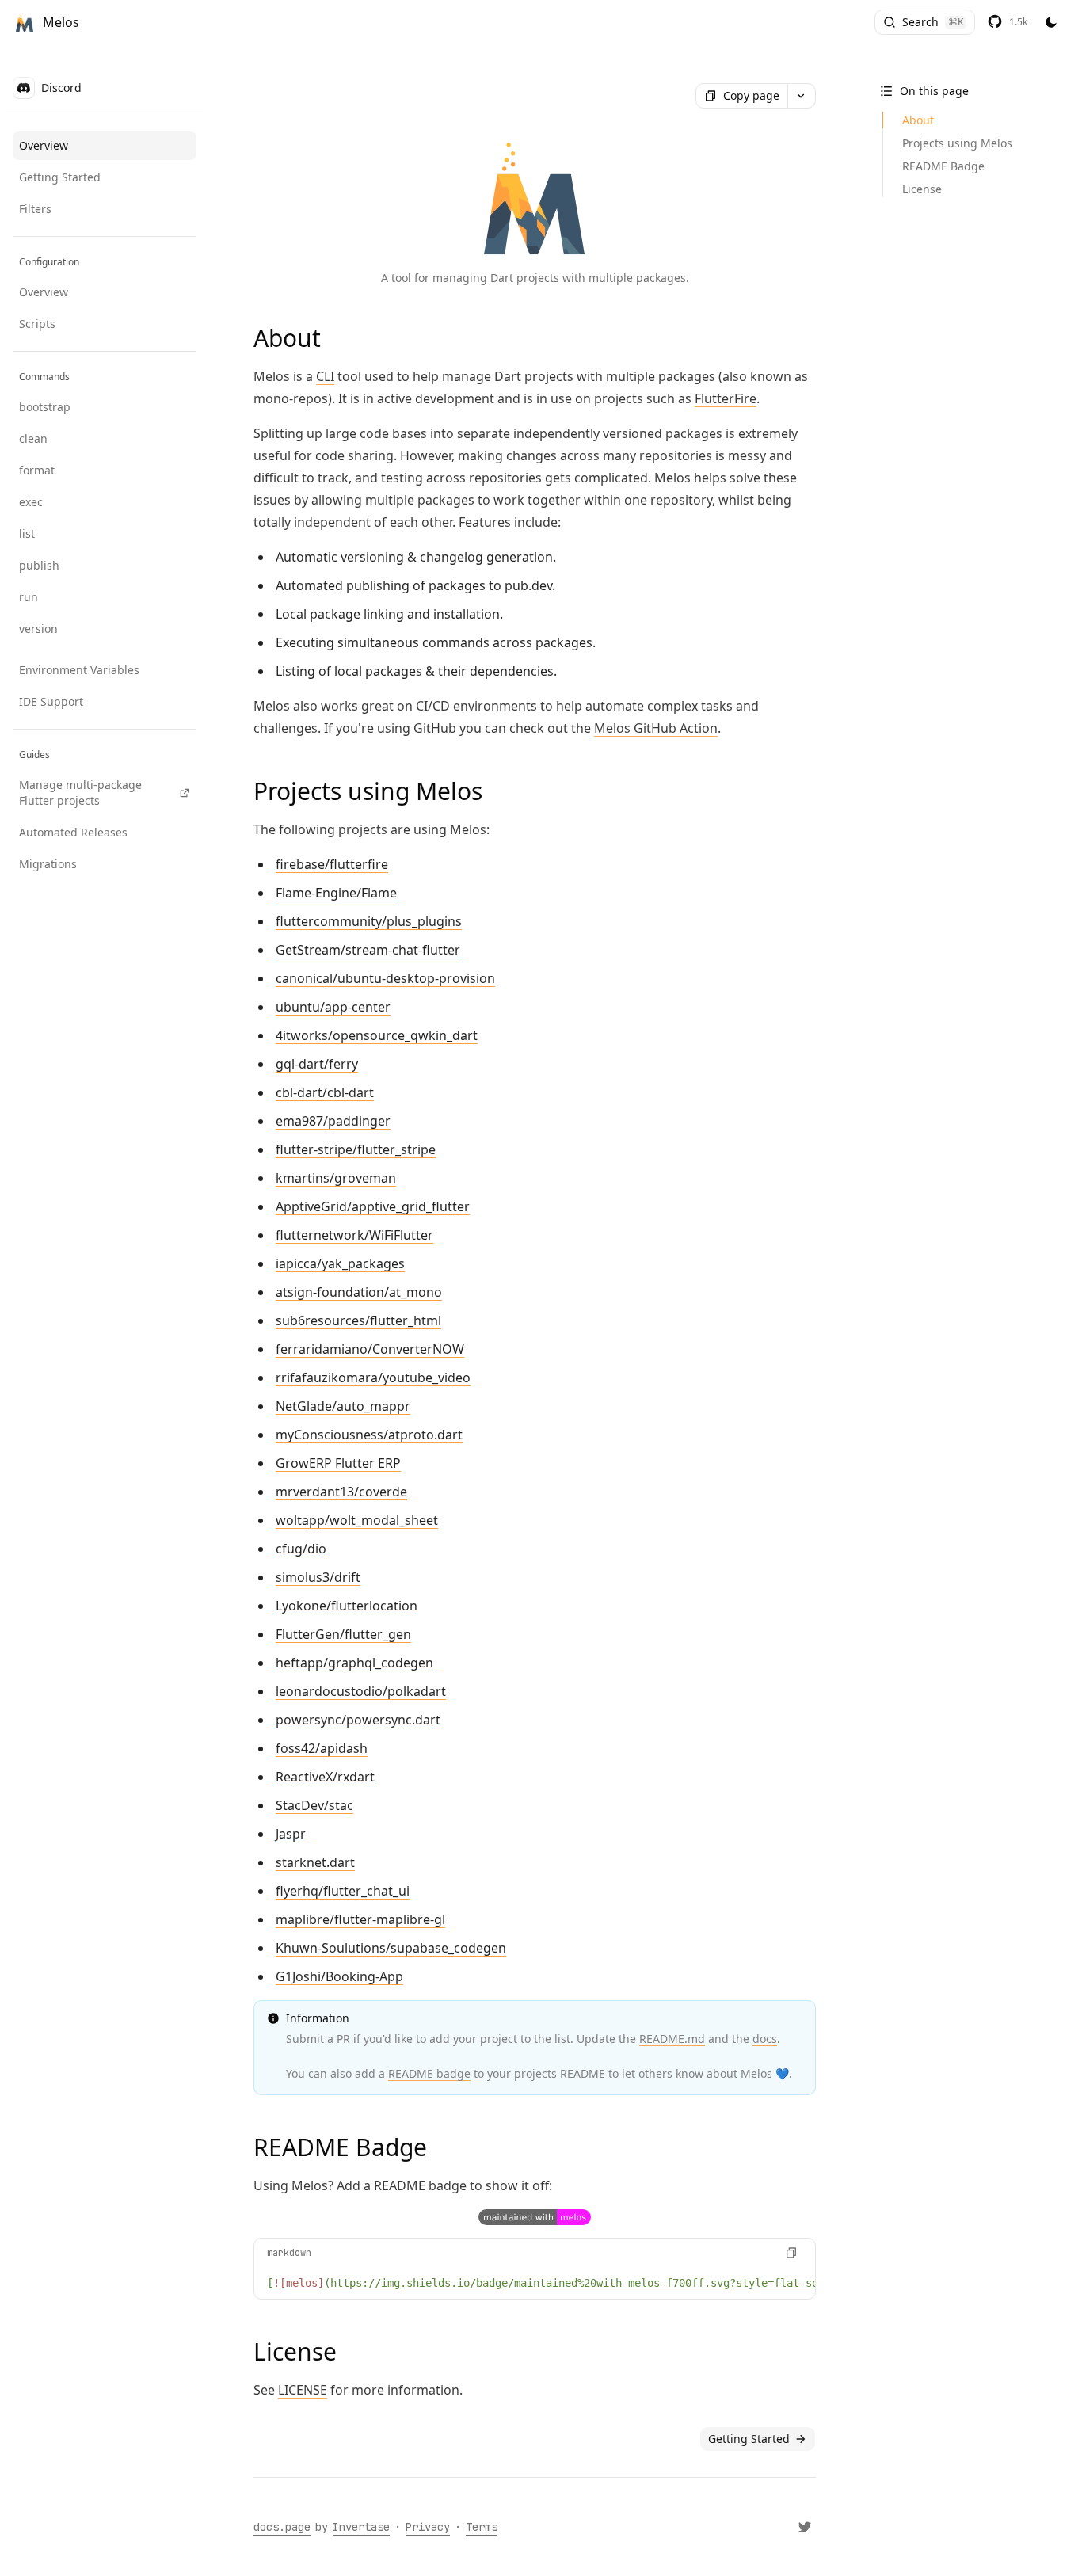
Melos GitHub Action (656, 728)
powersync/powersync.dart (358, 1720)
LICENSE (303, 2390)
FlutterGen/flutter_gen (343, 1634)
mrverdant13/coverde (341, 1492)
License (922, 189)
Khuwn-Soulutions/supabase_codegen (391, 1948)
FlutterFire (726, 398)
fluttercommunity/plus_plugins (369, 921)
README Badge (943, 166)
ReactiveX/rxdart (325, 1777)
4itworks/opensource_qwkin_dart (377, 1035)
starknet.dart (315, 1862)
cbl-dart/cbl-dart (325, 1092)
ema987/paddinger (333, 1121)
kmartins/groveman (336, 1178)
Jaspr (291, 1834)
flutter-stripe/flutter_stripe (356, 1149)
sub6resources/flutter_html (358, 1320)
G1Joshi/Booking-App (339, 1976)
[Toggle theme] (1051, 23)
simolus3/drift (318, 1577)
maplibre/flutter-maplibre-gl (360, 1919)
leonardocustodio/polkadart (361, 1691)
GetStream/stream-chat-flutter (368, 950)
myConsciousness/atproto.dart (369, 1435)
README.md (672, 2039)
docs (765, 2039)
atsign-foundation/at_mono (359, 1292)
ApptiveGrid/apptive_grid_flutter (373, 1206)
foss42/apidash (322, 1748)
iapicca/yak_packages (340, 1263)
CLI (325, 376)
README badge (429, 2073)
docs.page (282, 2527)
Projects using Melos (957, 143)
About (918, 120)
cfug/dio (301, 1549)
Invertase (361, 2527)
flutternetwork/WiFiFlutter (354, 1235)
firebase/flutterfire (332, 864)
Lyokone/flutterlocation (347, 1606)
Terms (482, 2527)
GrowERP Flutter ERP (338, 1463)
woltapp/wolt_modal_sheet (357, 1520)
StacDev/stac (314, 1805)
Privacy (428, 2527)
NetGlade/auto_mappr (343, 1406)
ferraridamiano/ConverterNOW (370, 1349)
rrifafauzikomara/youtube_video (373, 1378)
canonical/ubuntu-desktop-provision (385, 978)
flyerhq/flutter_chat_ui (343, 1891)
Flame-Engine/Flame (336, 893)
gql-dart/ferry (317, 1064)
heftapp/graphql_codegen (354, 1663)
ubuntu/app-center (333, 1007)
